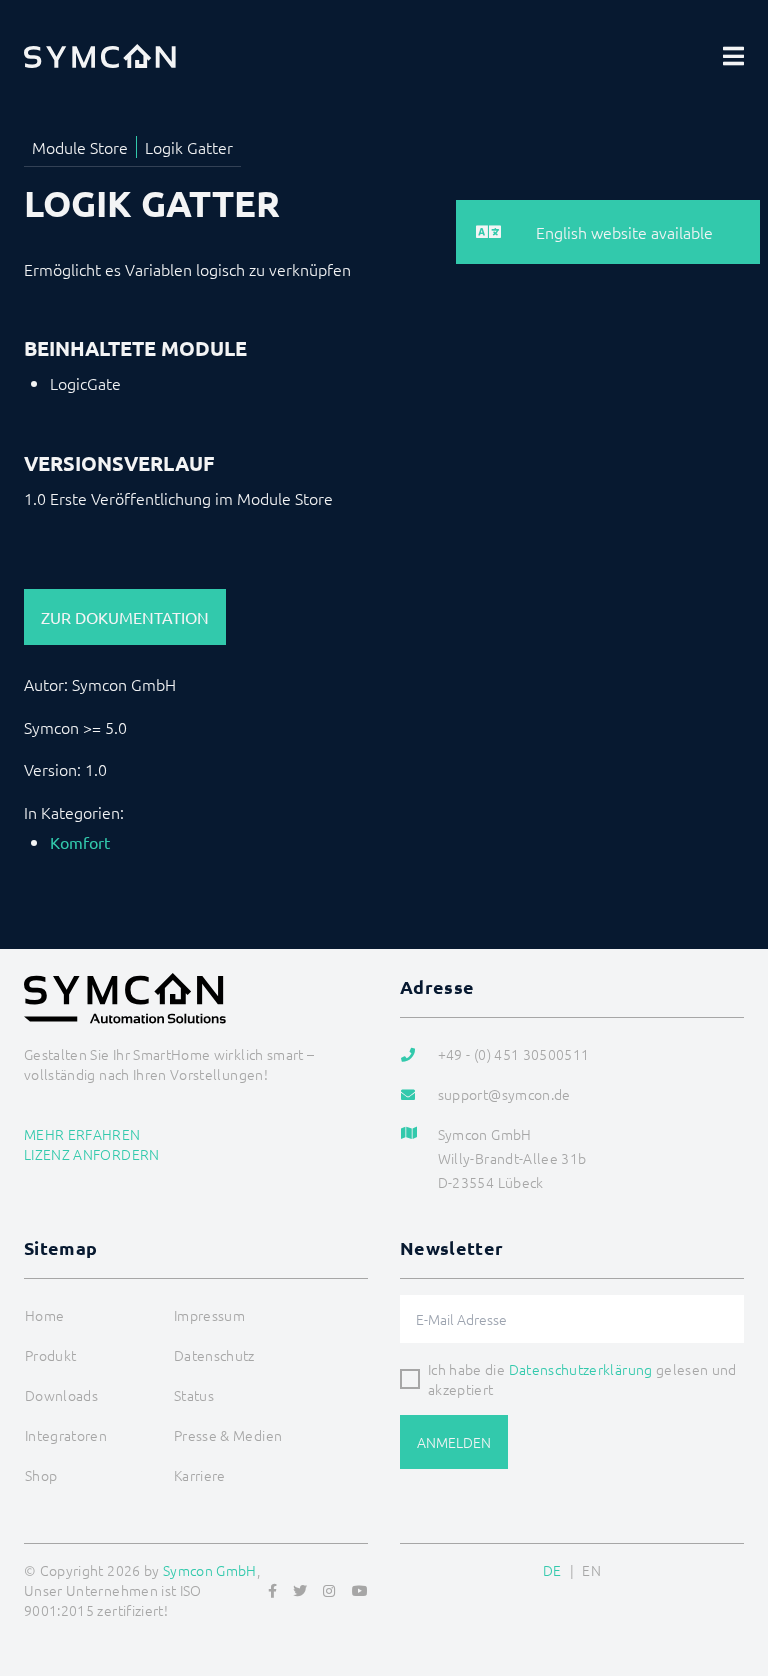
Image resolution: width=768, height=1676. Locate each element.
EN (591, 1570)
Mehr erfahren (82, 1134)
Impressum (209, 1315)
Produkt (50, 1355)
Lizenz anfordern (92, 1154)
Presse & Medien (228, 1435)
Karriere (200, 1475)
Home (44, 1315)
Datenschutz (214, 1355)
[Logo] (100, 56)
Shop (41, 1475)
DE (552, 1570)
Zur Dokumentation (125, 617)
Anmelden (454, 1442)
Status (194, 1395)
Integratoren (66, 1435)
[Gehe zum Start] (728, 1564)
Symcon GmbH (210, 1570)
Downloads (61, 1395)
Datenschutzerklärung (581, 1369)
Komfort (80, 842)
